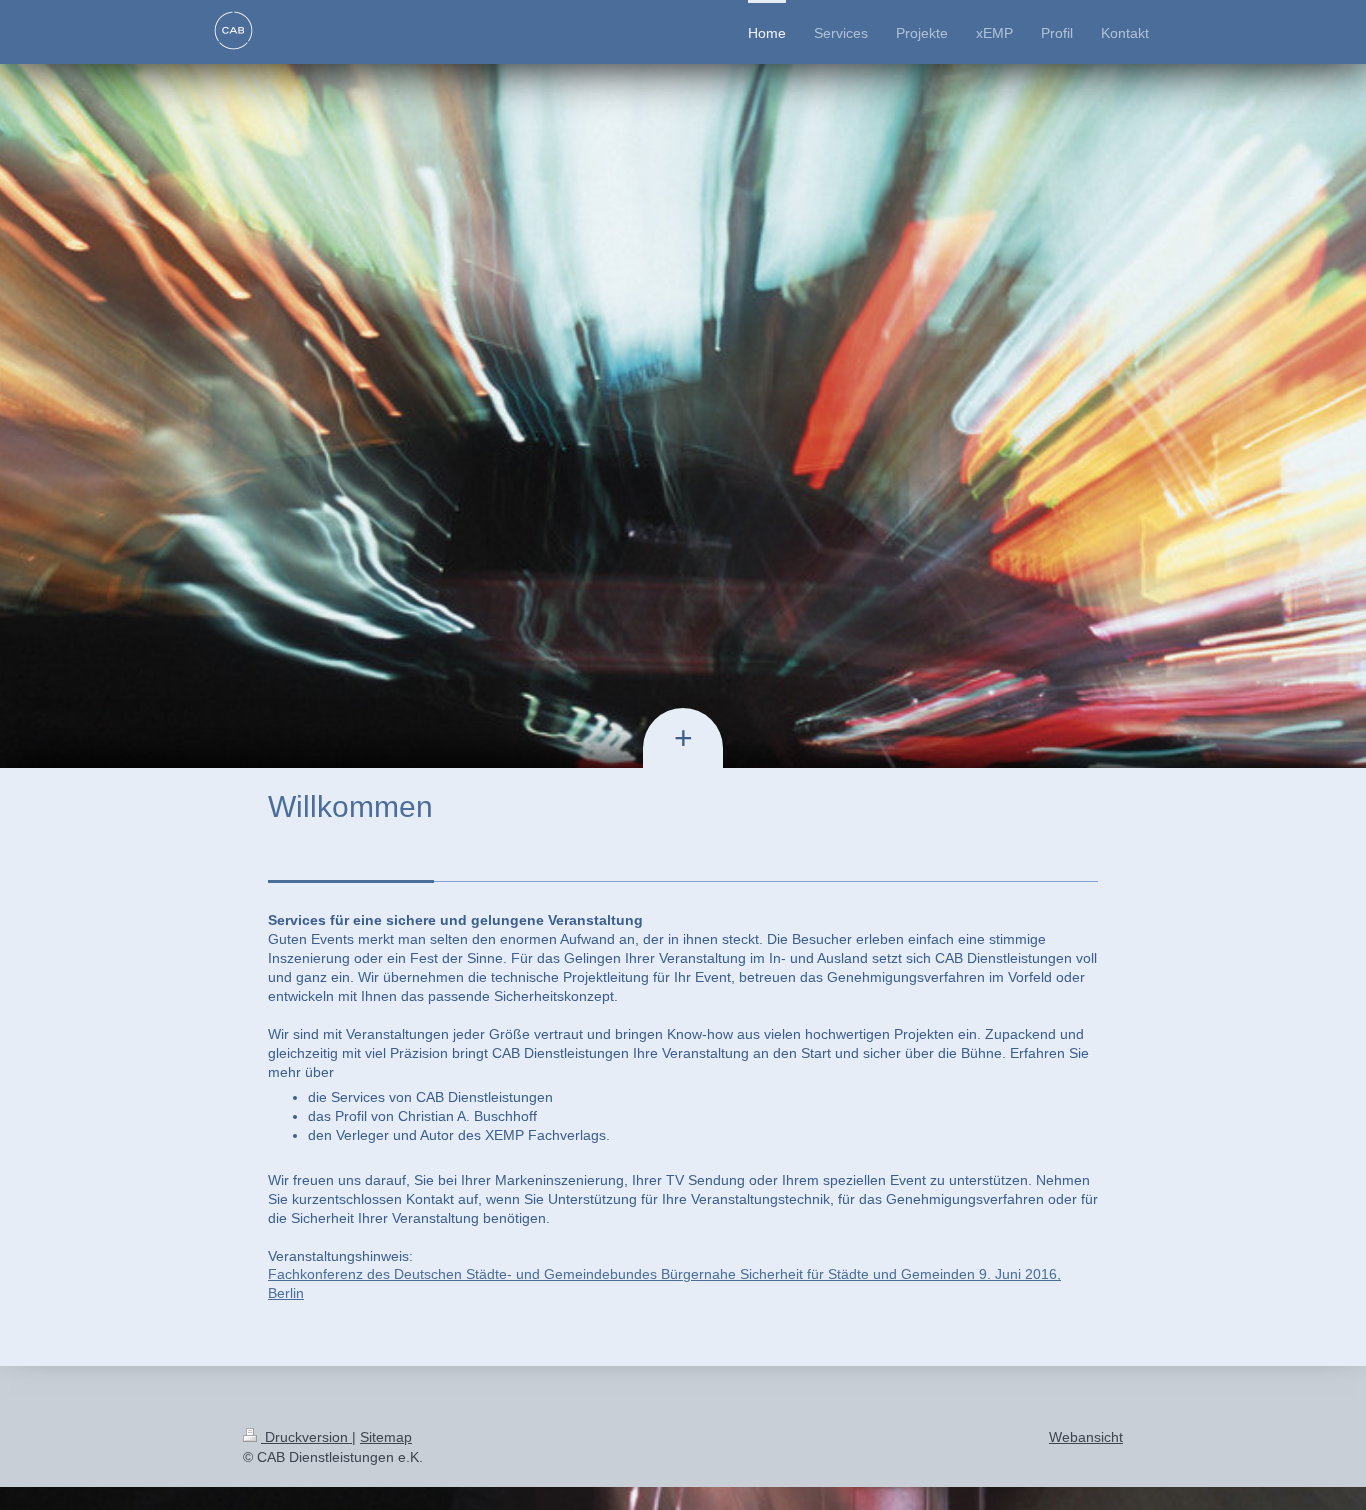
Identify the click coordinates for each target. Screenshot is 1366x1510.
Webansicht (1086, 1437)
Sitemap (386, 1437)
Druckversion (306, 1437)
